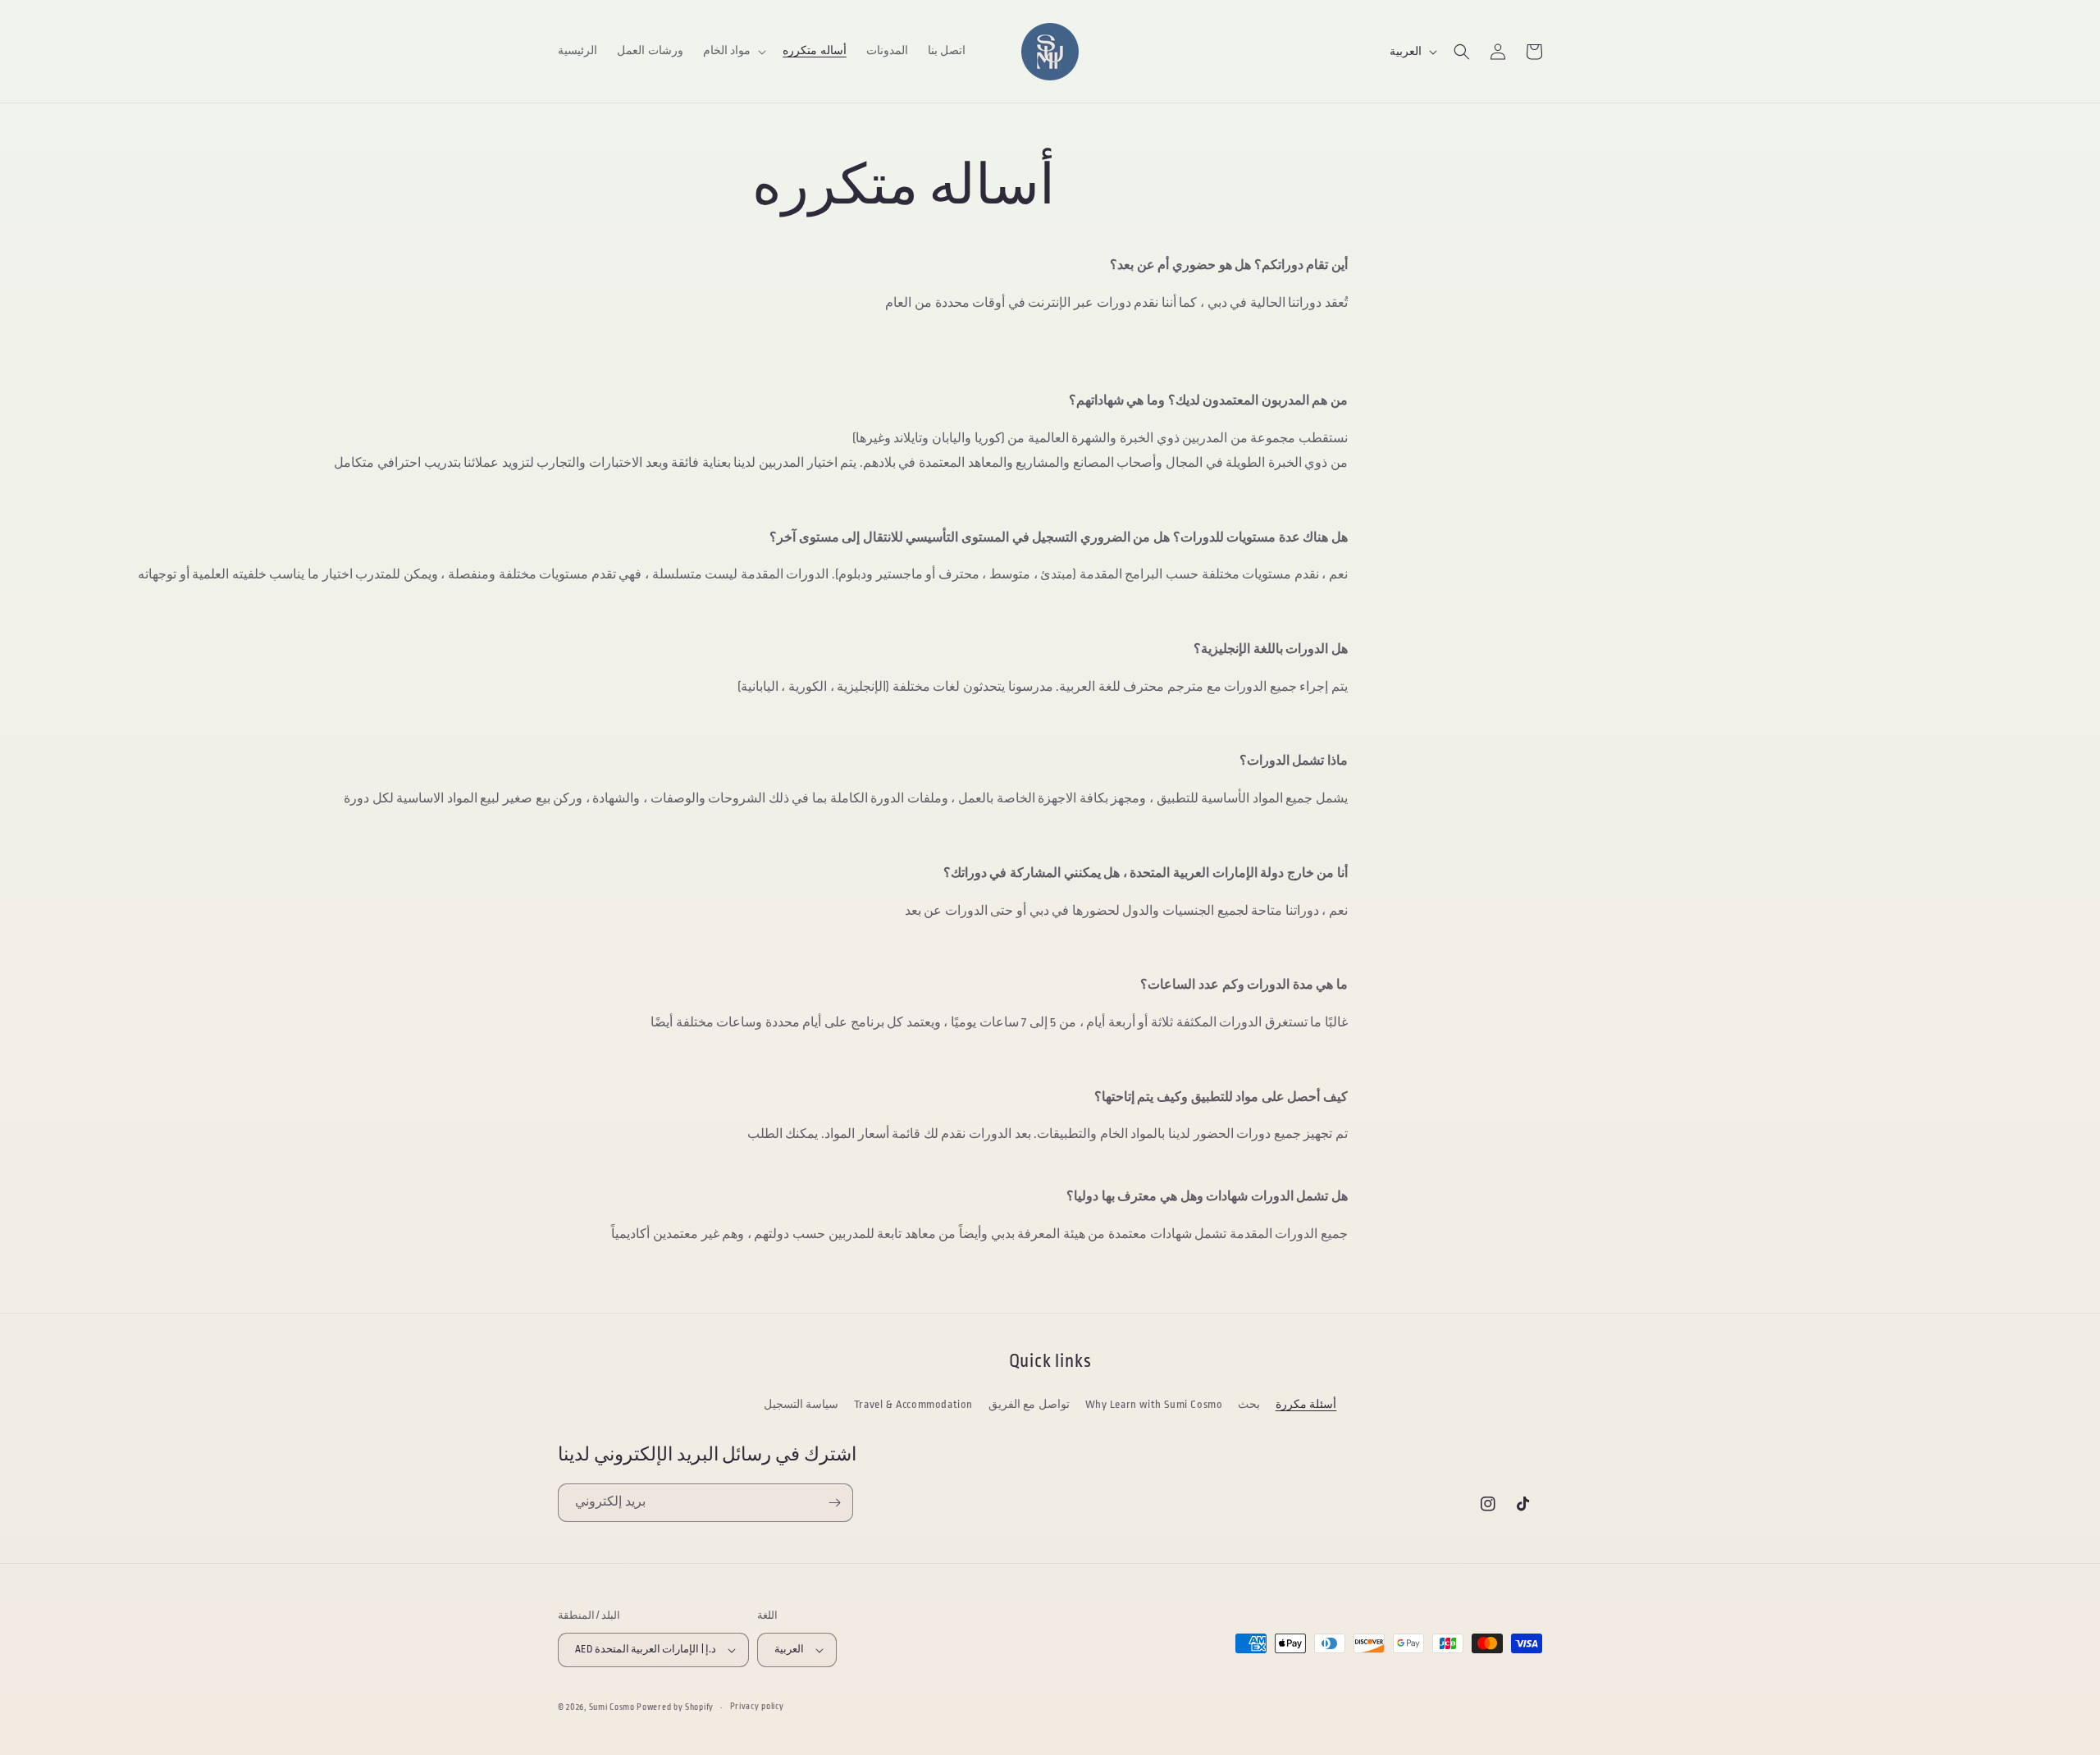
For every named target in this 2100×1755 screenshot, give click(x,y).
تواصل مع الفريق (1029, 1404)
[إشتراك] (834, 1503)
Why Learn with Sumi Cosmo (1154, 1404)
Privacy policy (757, 1707)
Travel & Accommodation (913, 1404)
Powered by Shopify (675, 1707)
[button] (733, 51)
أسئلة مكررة (1306, 1404)
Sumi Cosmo (612, 1707)
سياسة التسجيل (801, 1404)
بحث (1249, 1404)
